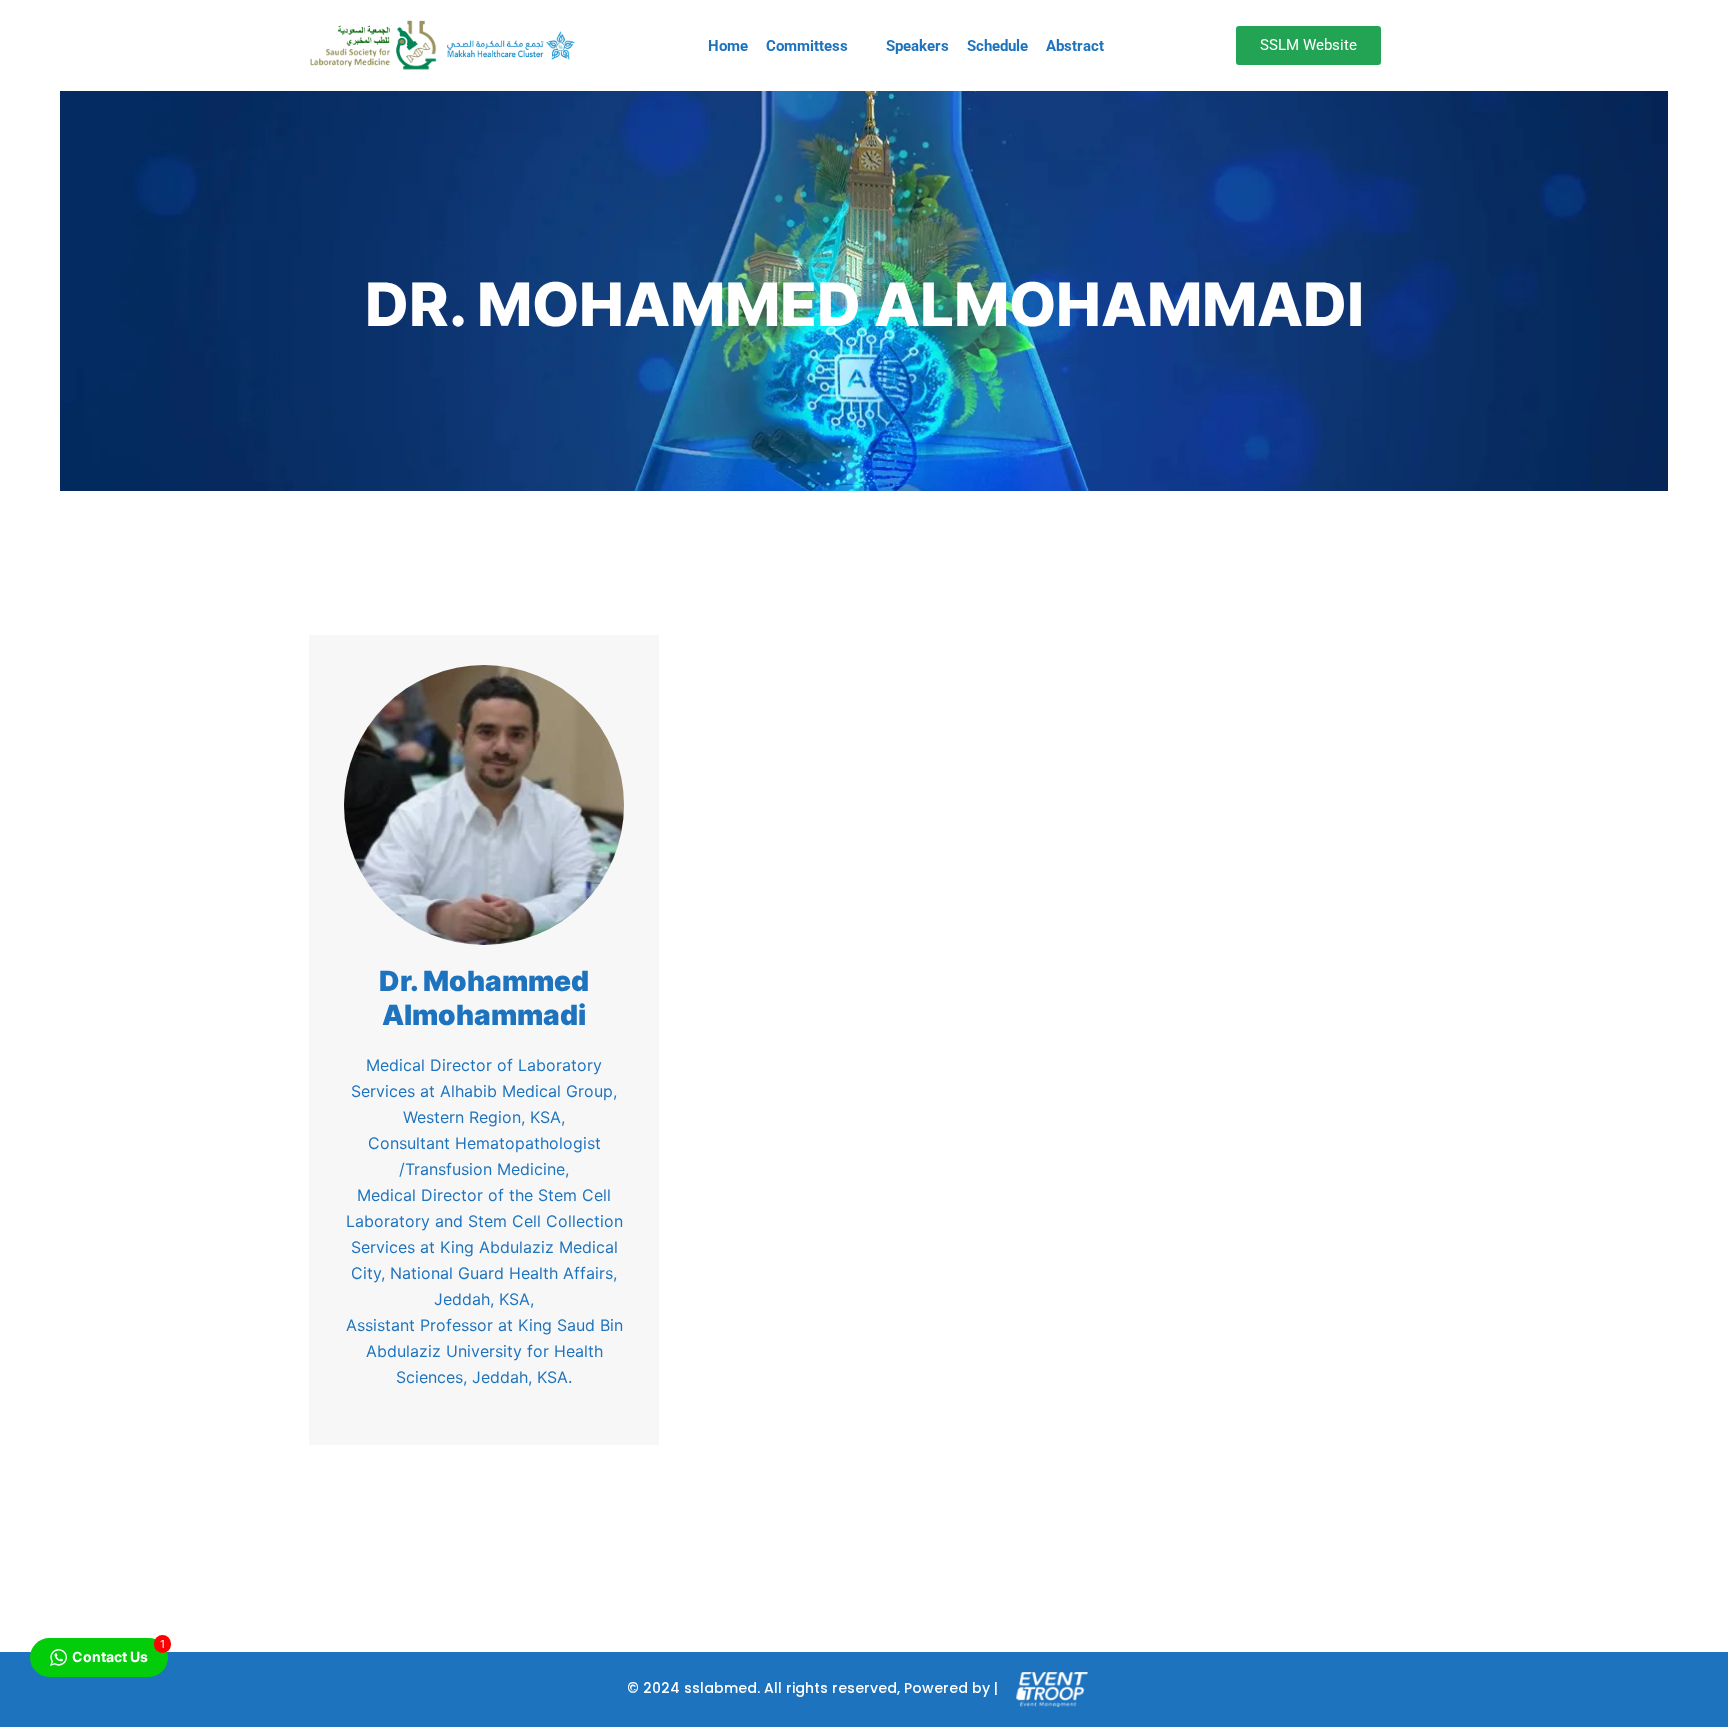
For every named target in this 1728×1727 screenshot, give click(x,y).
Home (728, 46)
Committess (807, 46)
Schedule (997, 46)
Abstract (1075, 46)
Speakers (917, 46)
